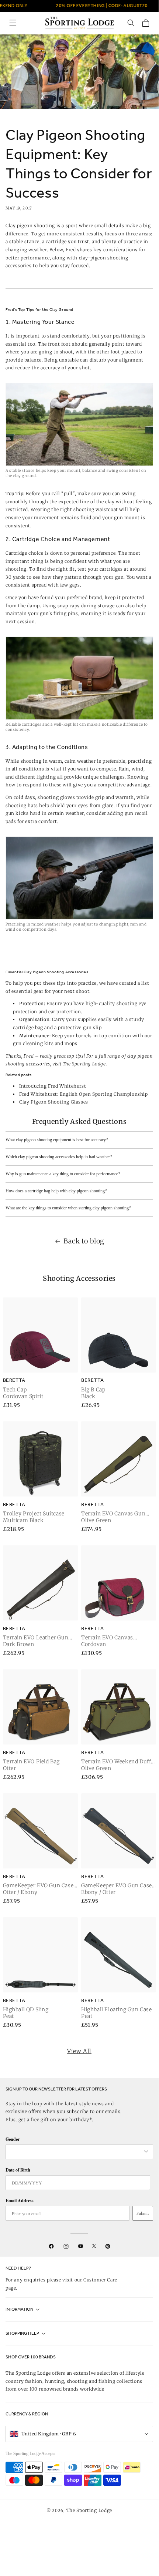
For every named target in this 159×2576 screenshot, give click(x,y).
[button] (13, 23)
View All (79, 2051)
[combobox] (76, 2152)
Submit (143, 2213)
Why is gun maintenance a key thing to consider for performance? (63, 1174)
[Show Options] (146, 2152)
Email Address (20, 2201)
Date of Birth (18, 2170)
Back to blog (84, 1241)
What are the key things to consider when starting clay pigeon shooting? (68, 1208)
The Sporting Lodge (89, 2510)
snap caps (69, 606)
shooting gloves (56, 797)
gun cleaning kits (33, 1043)
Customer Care (100, 2280)
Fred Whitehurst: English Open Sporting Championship (84, 1094)
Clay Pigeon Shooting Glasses (54, 1102)
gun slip (92, 1027)
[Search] (131, 23)
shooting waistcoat (96, 509)
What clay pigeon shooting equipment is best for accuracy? (57, 1140)
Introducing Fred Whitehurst (53, 1086)
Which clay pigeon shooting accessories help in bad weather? (59, 1157)
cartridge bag (28, 1027)
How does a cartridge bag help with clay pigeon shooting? (56, 1191)
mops (71, 1043)
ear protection (65, 1012)
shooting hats (22, 805)
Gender (13, 2139)
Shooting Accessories (79, 1278)
